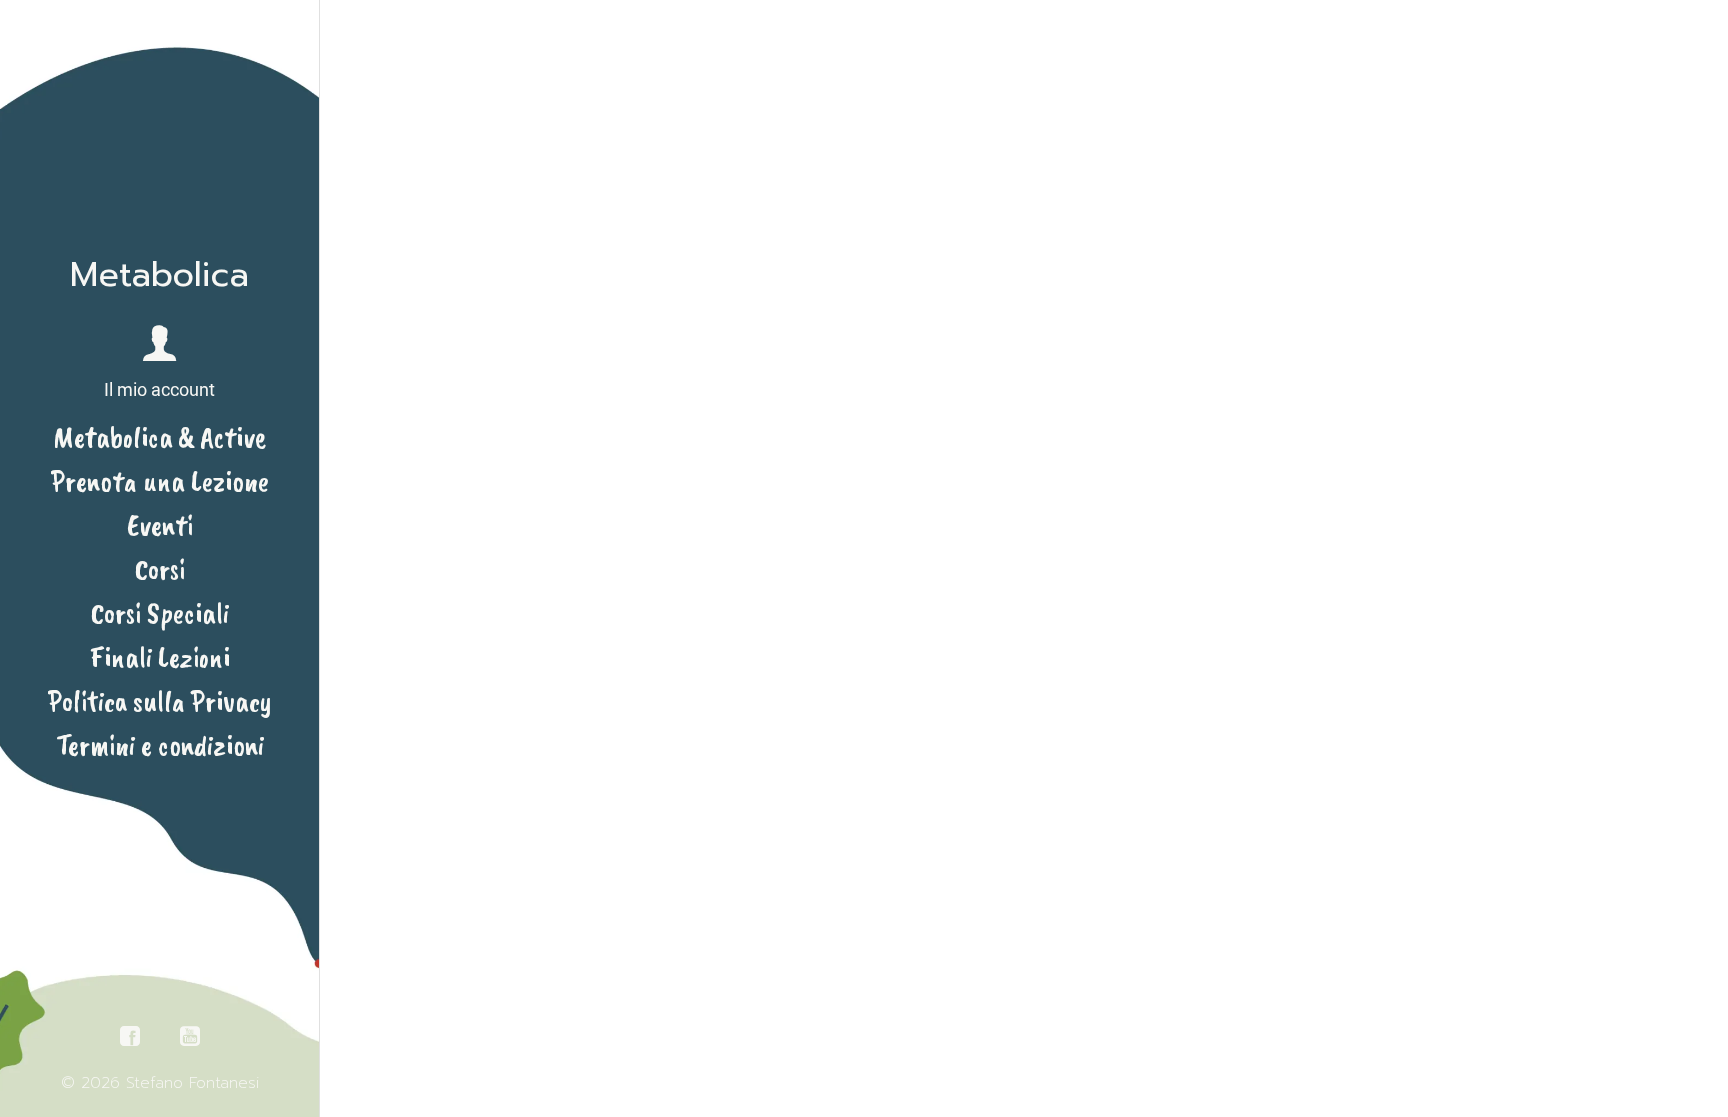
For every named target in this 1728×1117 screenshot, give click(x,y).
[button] (159, 363)
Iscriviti (1144, 835)
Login (855, 434)
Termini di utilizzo (1085, 910)
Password (870, 538)
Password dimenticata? (1024, 744)
